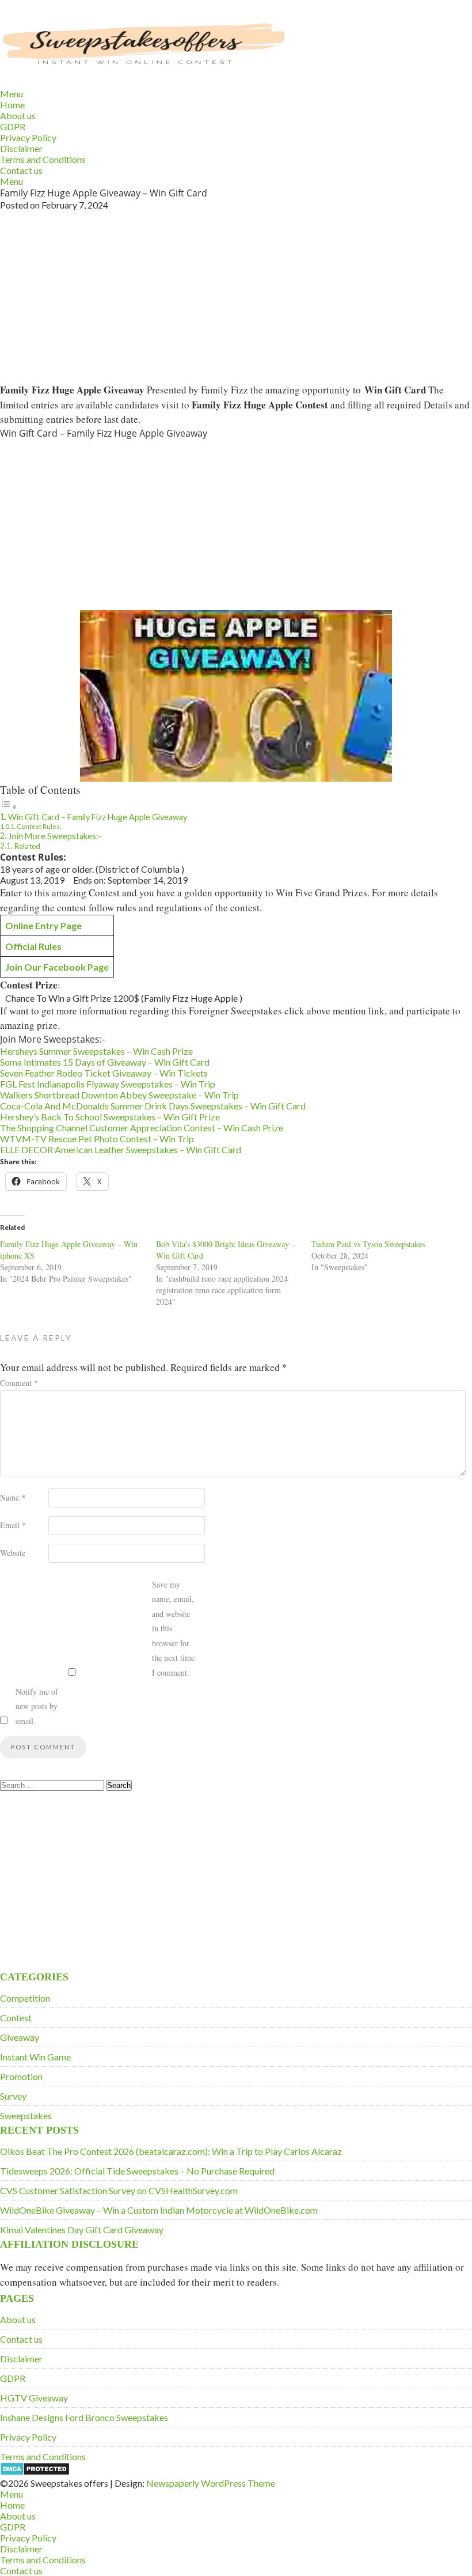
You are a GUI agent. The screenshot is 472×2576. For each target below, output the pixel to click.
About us (18, 115)
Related (27, 846)
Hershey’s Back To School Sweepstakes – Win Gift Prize (110, 1117)
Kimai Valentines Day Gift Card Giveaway (82, 2230)
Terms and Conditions (43, 159)
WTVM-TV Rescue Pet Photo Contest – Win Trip (97, 1139)
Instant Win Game (35, 2057)
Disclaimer (21, 148)
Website (13, 1553)
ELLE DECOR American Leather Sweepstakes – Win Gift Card (121, 1149)
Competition (25, 1998)
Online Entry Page (43, 925)
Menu (12, 94)
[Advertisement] (236, 296)
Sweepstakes (26, 2115)
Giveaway (20, 2037)
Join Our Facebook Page (57, 967)
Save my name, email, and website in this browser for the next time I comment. (173, 1628)
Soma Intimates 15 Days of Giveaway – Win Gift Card (105, 1062)
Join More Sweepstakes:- (55, 836)
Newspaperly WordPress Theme (211, 2483)
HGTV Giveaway (34, 2398)
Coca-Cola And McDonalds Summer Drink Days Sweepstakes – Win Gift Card (153, 1106)
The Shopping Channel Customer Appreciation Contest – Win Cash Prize (142, 1128)
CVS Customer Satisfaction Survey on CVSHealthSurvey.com (119, 2190)
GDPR (13, 126)
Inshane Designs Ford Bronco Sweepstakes (84, 2417)
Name (13, 1497)
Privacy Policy (28, 137)
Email (13, 1525)
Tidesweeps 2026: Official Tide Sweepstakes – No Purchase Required (137, 2171)
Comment (19, 1383)
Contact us (21, 170)
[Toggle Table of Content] (9, 806)
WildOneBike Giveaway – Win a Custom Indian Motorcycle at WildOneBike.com (159, 2210)
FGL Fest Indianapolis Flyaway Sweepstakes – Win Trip (108, 1084)
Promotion (21, 2076)
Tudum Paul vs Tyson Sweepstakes (368, 1244)
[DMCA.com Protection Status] (35, 2472)
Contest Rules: (39, 826)
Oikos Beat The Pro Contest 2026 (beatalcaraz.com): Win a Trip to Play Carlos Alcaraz (171, 2151)
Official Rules (33, 946)
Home (12, 105)
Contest (16, 2018)
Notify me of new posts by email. (37, 1706)
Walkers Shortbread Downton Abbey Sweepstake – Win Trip (119, 1095)
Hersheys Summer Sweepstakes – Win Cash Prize (96, 1051)
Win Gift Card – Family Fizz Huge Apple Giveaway (98, 817)
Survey (13, 2096)
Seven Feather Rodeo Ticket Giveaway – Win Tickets (104, 1073)
